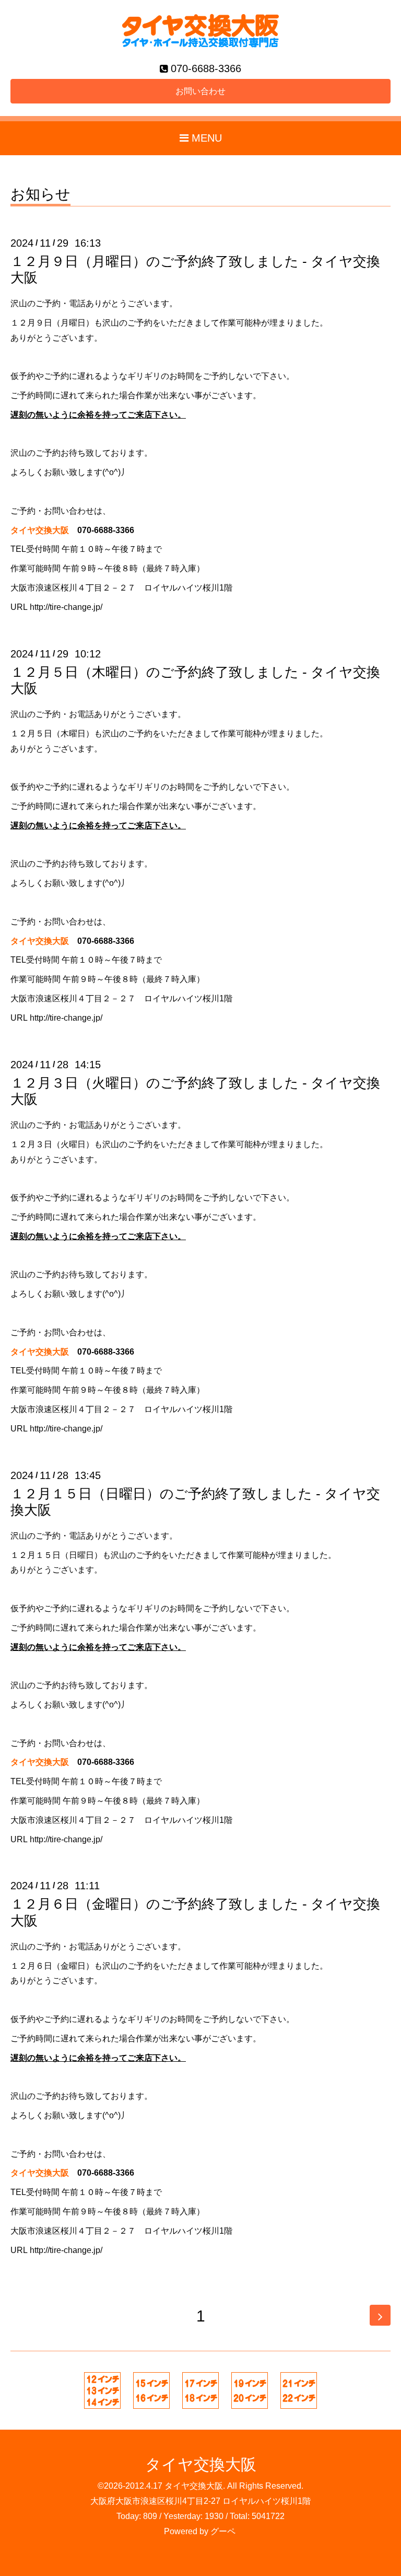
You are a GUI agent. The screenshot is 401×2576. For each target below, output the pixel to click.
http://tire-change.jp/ (66, 607)
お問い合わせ (200, 91)
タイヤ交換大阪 (201, 2464)
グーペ (223, 2531)
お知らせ (40, 195)
